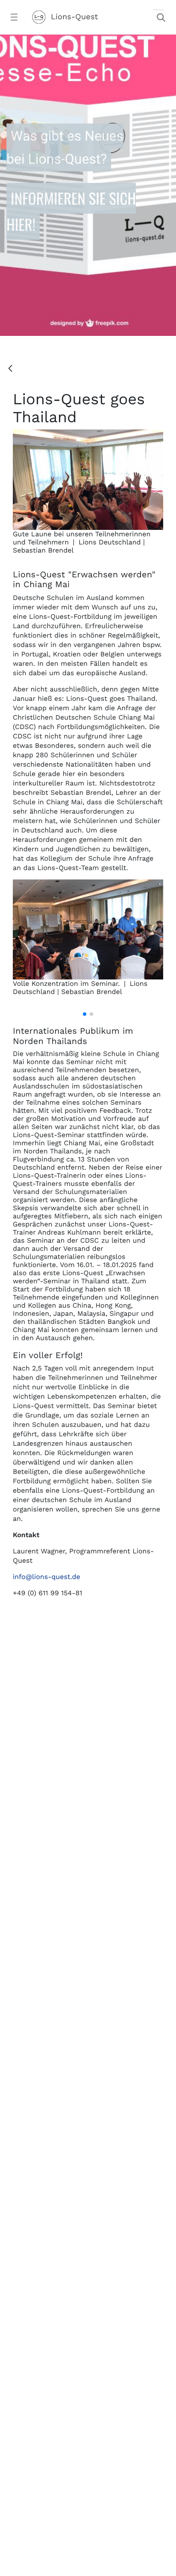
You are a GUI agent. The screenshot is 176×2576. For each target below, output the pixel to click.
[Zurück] (10, 369)
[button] (85, 1014)
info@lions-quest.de (47, 1577)
